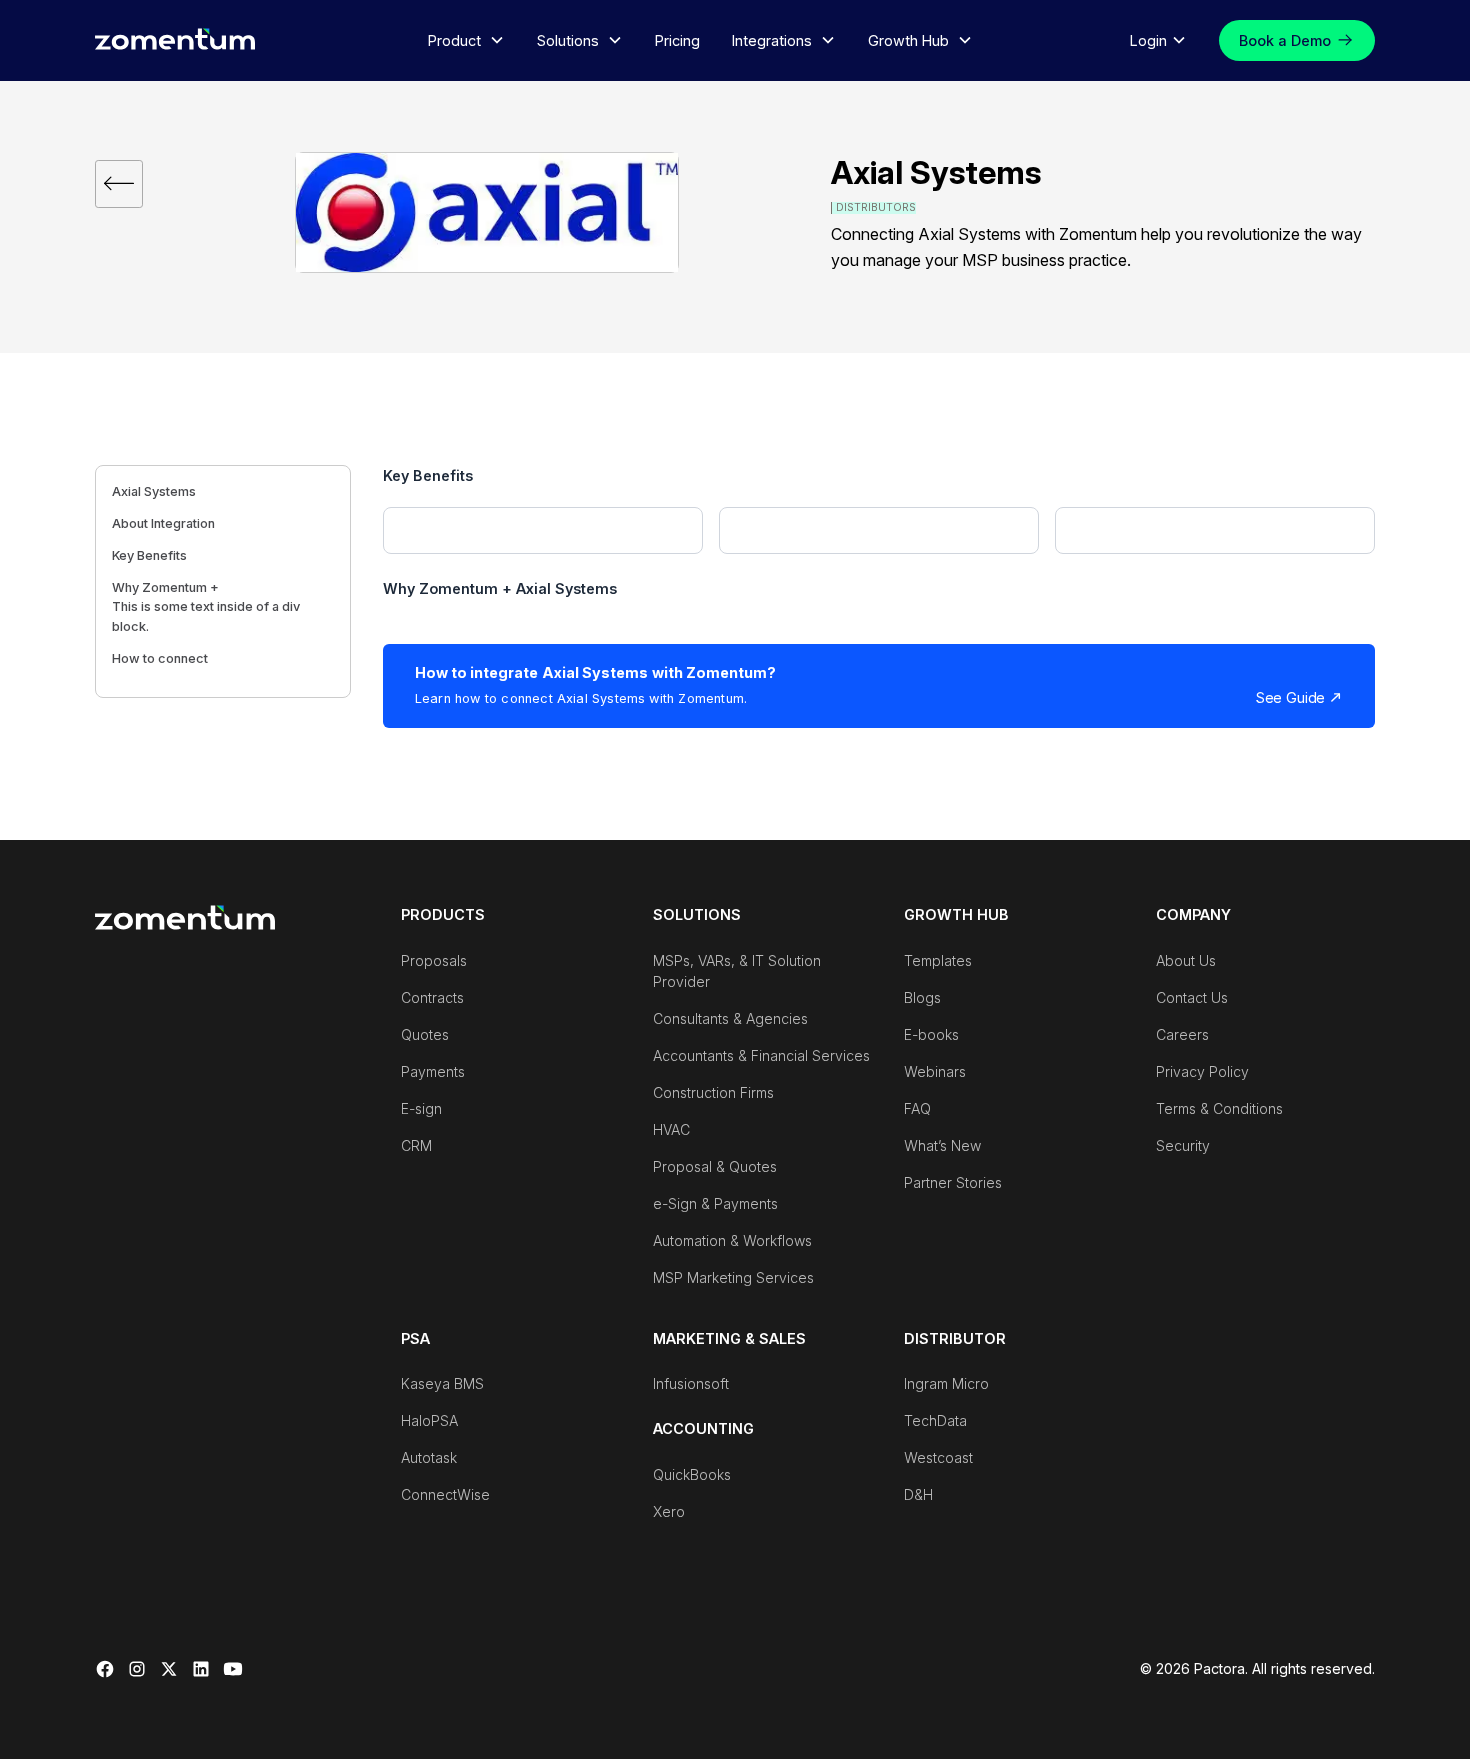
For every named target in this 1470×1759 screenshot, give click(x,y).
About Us (1186, 960)
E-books (931, 1034)
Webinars (935, 1071)
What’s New (942, 1145)
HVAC (671, 1129)
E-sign (421, 1108)
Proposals (434, 960)
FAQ (917, 1108)
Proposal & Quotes (715, 1166)
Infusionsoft (691, 1383)
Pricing (677, 40)
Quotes (425, 1034)
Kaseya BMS (442, 1383)
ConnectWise (445, 1494)
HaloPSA (429, 1420)
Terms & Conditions (1219, 1108)
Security (1183, 1145)
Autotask (429, 1457)
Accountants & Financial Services (761, 1055)
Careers (1182, 1034)
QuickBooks (692, 1474)
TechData (935, 1420)
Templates (938, 960)
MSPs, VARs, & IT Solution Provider (737, 971)
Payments (433, 1071)
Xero (669, 1511)
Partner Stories (953, 1182)
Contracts (432, 997)
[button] (466, 41)
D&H (918, 1494)
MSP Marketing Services (733, 1277)
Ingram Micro (946, 1383)
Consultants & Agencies (730, 1018)
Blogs (922, 997)
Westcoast (938, 1457)
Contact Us (1192, 997)
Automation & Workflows (732, 1240)
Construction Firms (713, 1092)
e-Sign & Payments (715, 1203)
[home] (175, 38)
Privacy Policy (1202, 1071)
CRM (416, 1145)
